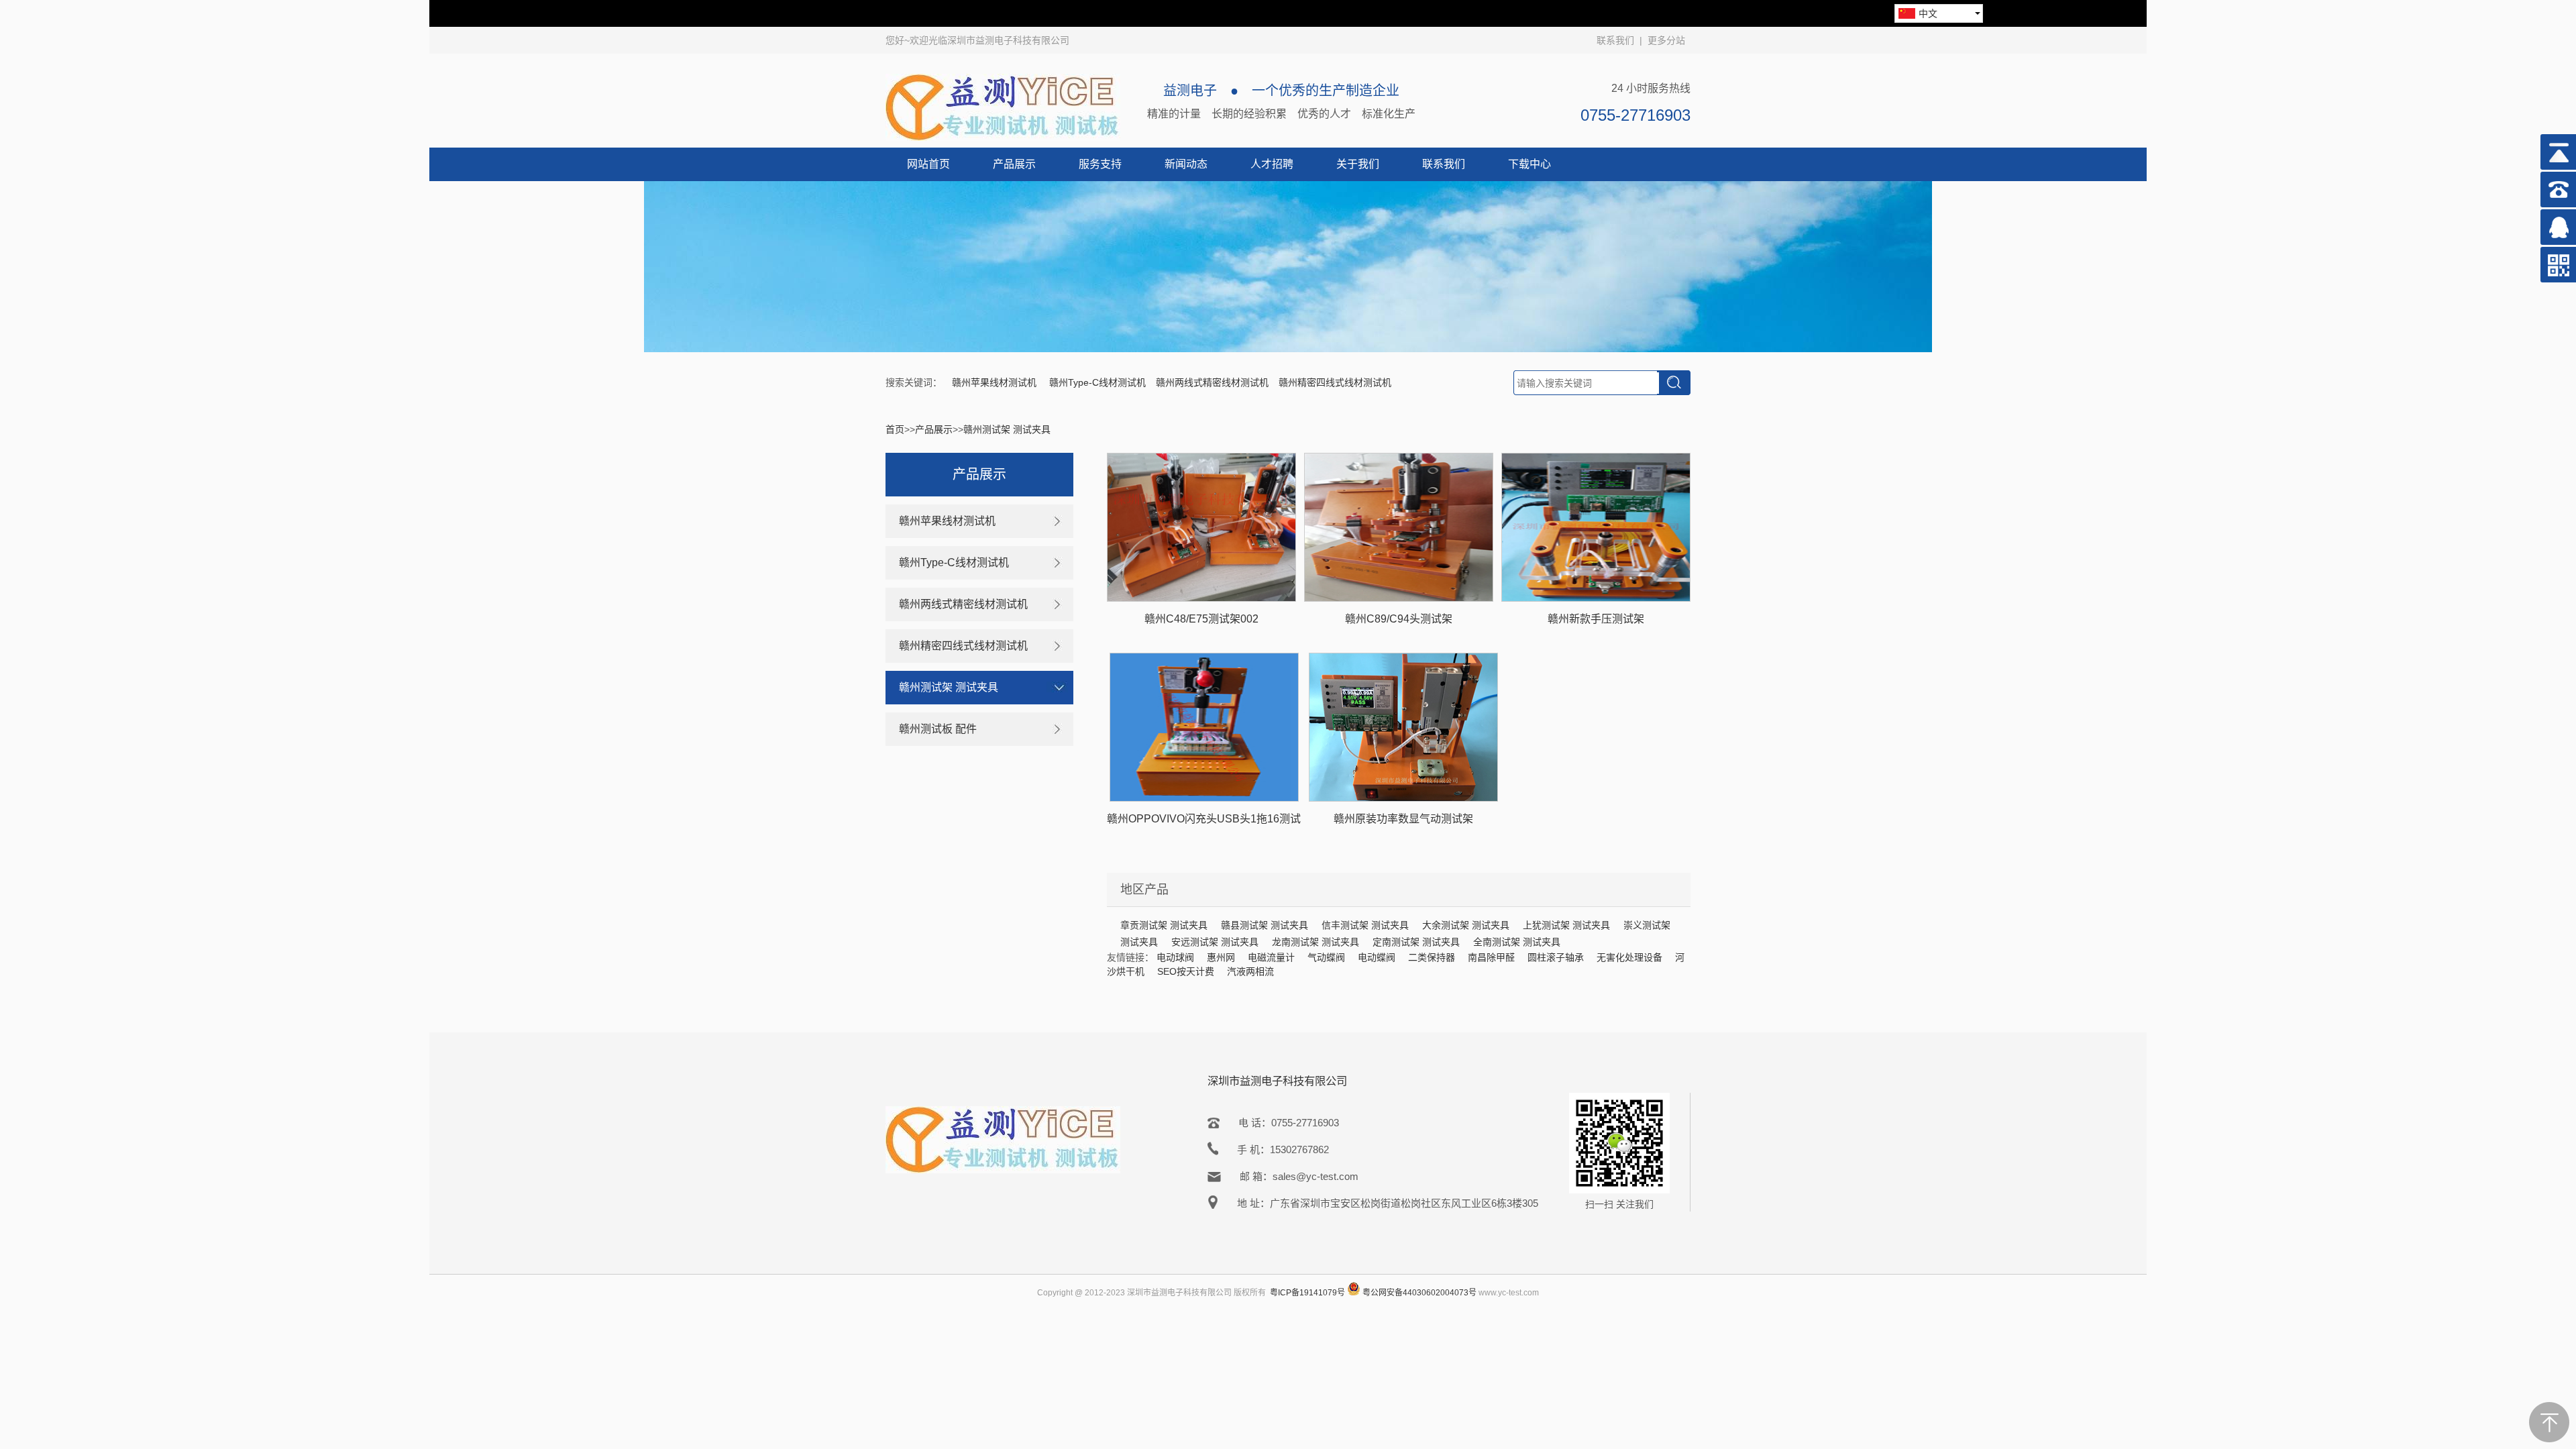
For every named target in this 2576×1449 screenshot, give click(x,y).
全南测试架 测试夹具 (1517, 942)
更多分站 (1666, 40)
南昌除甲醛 (1491, 957)
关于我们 (1358, 164)
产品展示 (1014, 164)
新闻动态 (1186, 164)
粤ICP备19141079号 (1307, 1293)
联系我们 (1615, 40)
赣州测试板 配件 (938, 729)
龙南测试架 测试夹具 (1316, 942)
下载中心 (1529, 164)
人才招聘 (1272, 164)
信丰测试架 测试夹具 (1365, 925)
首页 (895, 429)
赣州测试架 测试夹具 (1007, 429)
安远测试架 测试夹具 (1215, 942)
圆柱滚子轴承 (1556, 957)
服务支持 (1100, 164)
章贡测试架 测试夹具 (1164, 925)
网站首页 (928, 164)
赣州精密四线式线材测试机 (1335, 382)
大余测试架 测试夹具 (1466, 925)
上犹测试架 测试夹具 (1566, 925)
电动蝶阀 (1377, 957)
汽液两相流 (1250, 971)
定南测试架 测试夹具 (1416, 942)
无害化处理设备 (1629, 957)
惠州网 (1221, 957)
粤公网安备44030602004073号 (1419, 1293)
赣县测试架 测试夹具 (1265, 925)
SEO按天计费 (1186, 971)
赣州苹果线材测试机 (996, 382)
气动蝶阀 (1326, 957)
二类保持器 (1432, 957)
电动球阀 (1175, 957)
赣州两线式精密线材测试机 (1212, 382)
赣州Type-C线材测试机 (1097, 382)
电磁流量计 (1271, 957)
